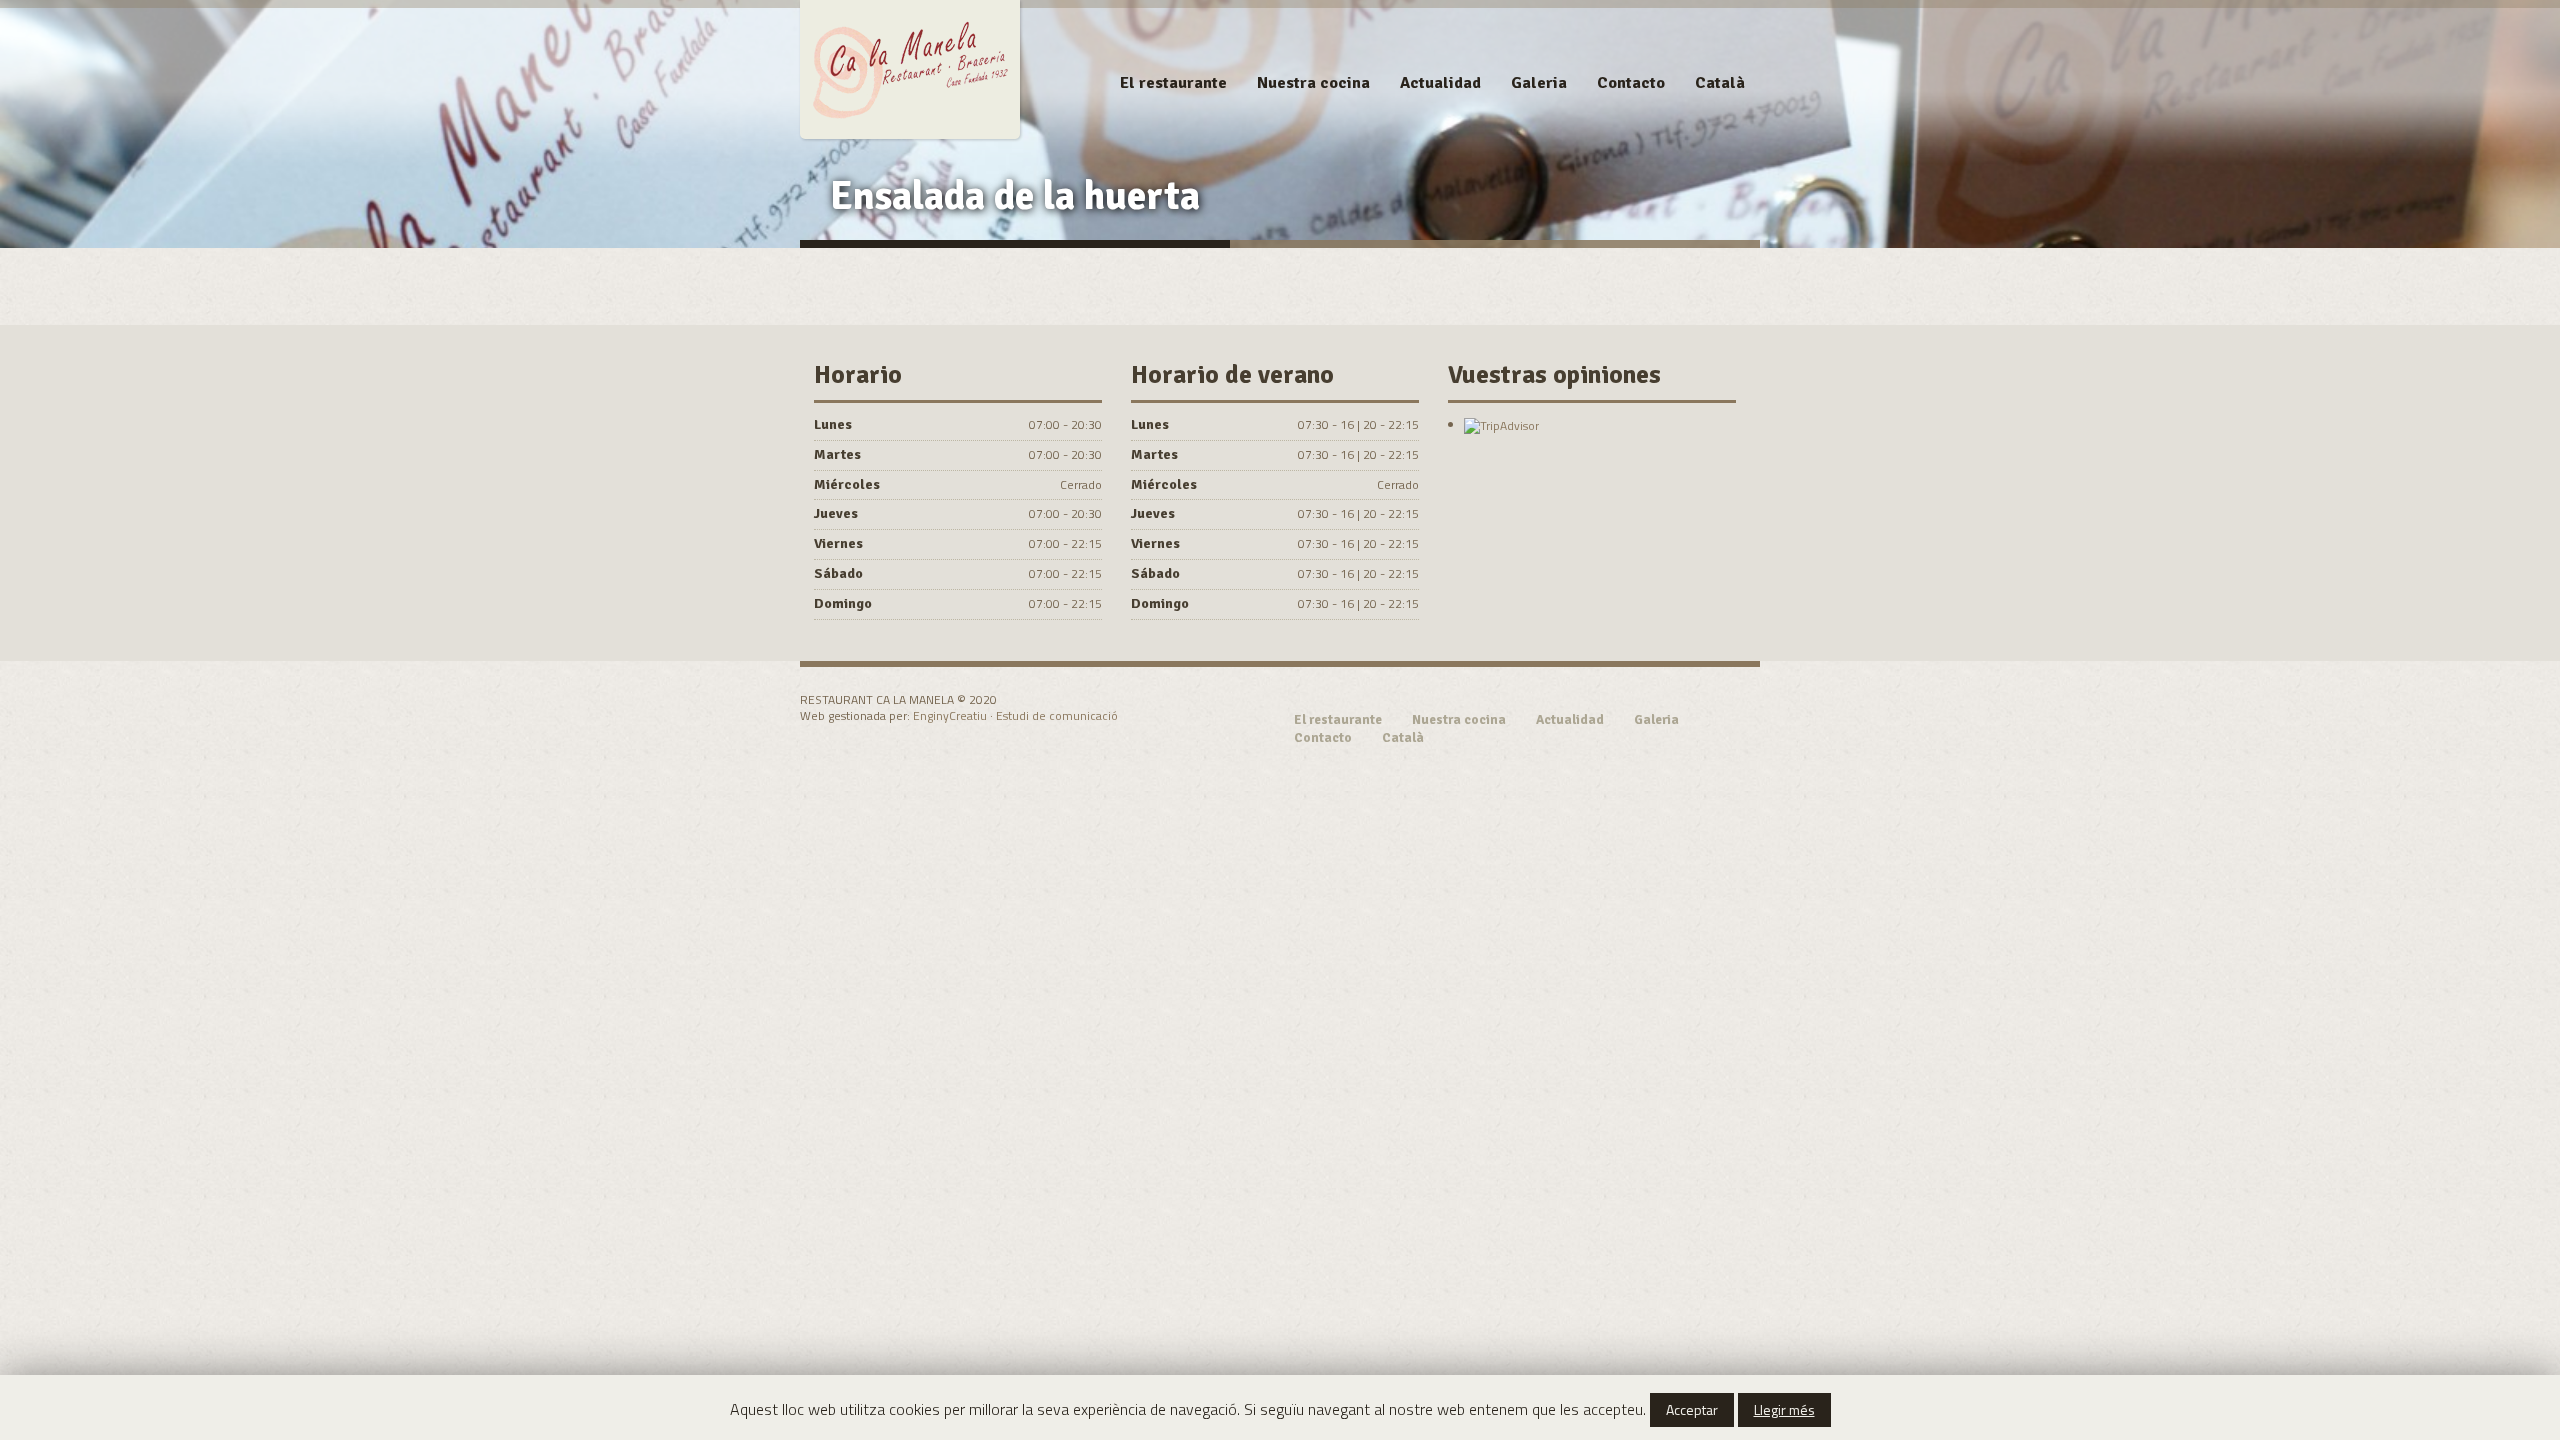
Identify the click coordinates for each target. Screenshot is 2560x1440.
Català (1720, 83)
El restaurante (1173, 83)
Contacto (1631, 83)
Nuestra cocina (1313, 83)
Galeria (1539, 83)
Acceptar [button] (1692, 1409)
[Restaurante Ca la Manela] (910, 67)
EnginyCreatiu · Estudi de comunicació (1015, 715)
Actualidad (1440, 83)
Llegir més (1784, 1409)
